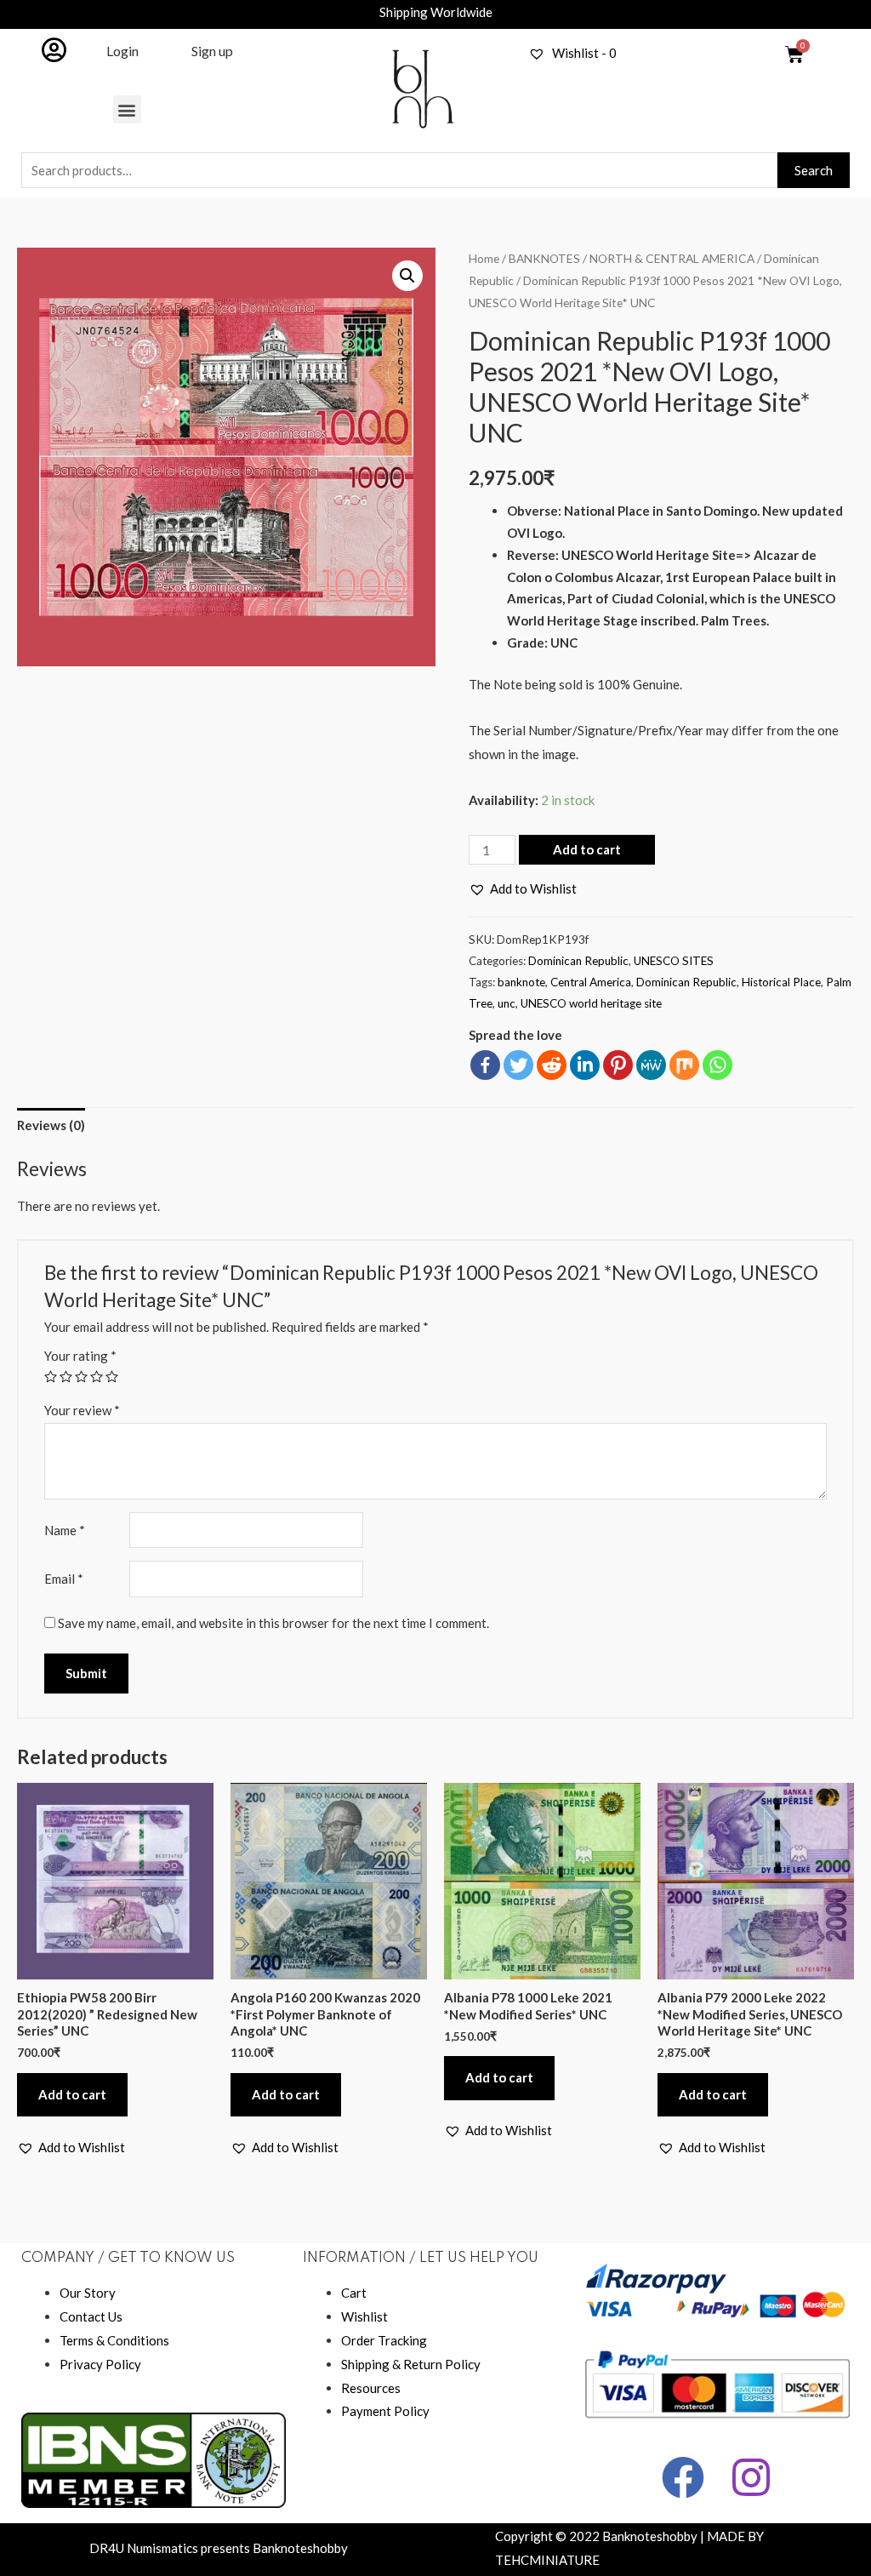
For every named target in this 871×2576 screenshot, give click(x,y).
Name (65, 1530)
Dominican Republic (578, 961)
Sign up (212, 51)
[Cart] (794, 54)
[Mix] (684, 1065)
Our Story (88, 2293)
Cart (354, 2293)
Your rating (80, 1356)
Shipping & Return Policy (411, 2364)
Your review (82, 1410)
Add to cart (587, 849)
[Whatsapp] (717, 1065)
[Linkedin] (585, 1065)
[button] (127, 109)
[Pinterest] (618, 1065)
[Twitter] (518, 1065)
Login (122, 51)
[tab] (51, 1126)
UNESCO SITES (674, 961)
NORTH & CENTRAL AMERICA (672, 258)
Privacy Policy (100, 2364)
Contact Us (91, 2316)
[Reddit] (552, 1065)
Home (484, 258)
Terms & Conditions (114, 2340)
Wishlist (364, 2316)
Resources (371, 2388)
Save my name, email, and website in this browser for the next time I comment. (273, 1623)
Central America (591, 982)
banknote (521, 982)
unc (507, 1003)
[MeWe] (651, 1065)
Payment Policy (385, 2411)
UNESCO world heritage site (591, 1003)
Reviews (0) (51, 1125)
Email (64, 1579)
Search (814, 170)
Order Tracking (384, 2340)
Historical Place (781, 982)
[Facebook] (485, 1065)
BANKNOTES (544, 258)
